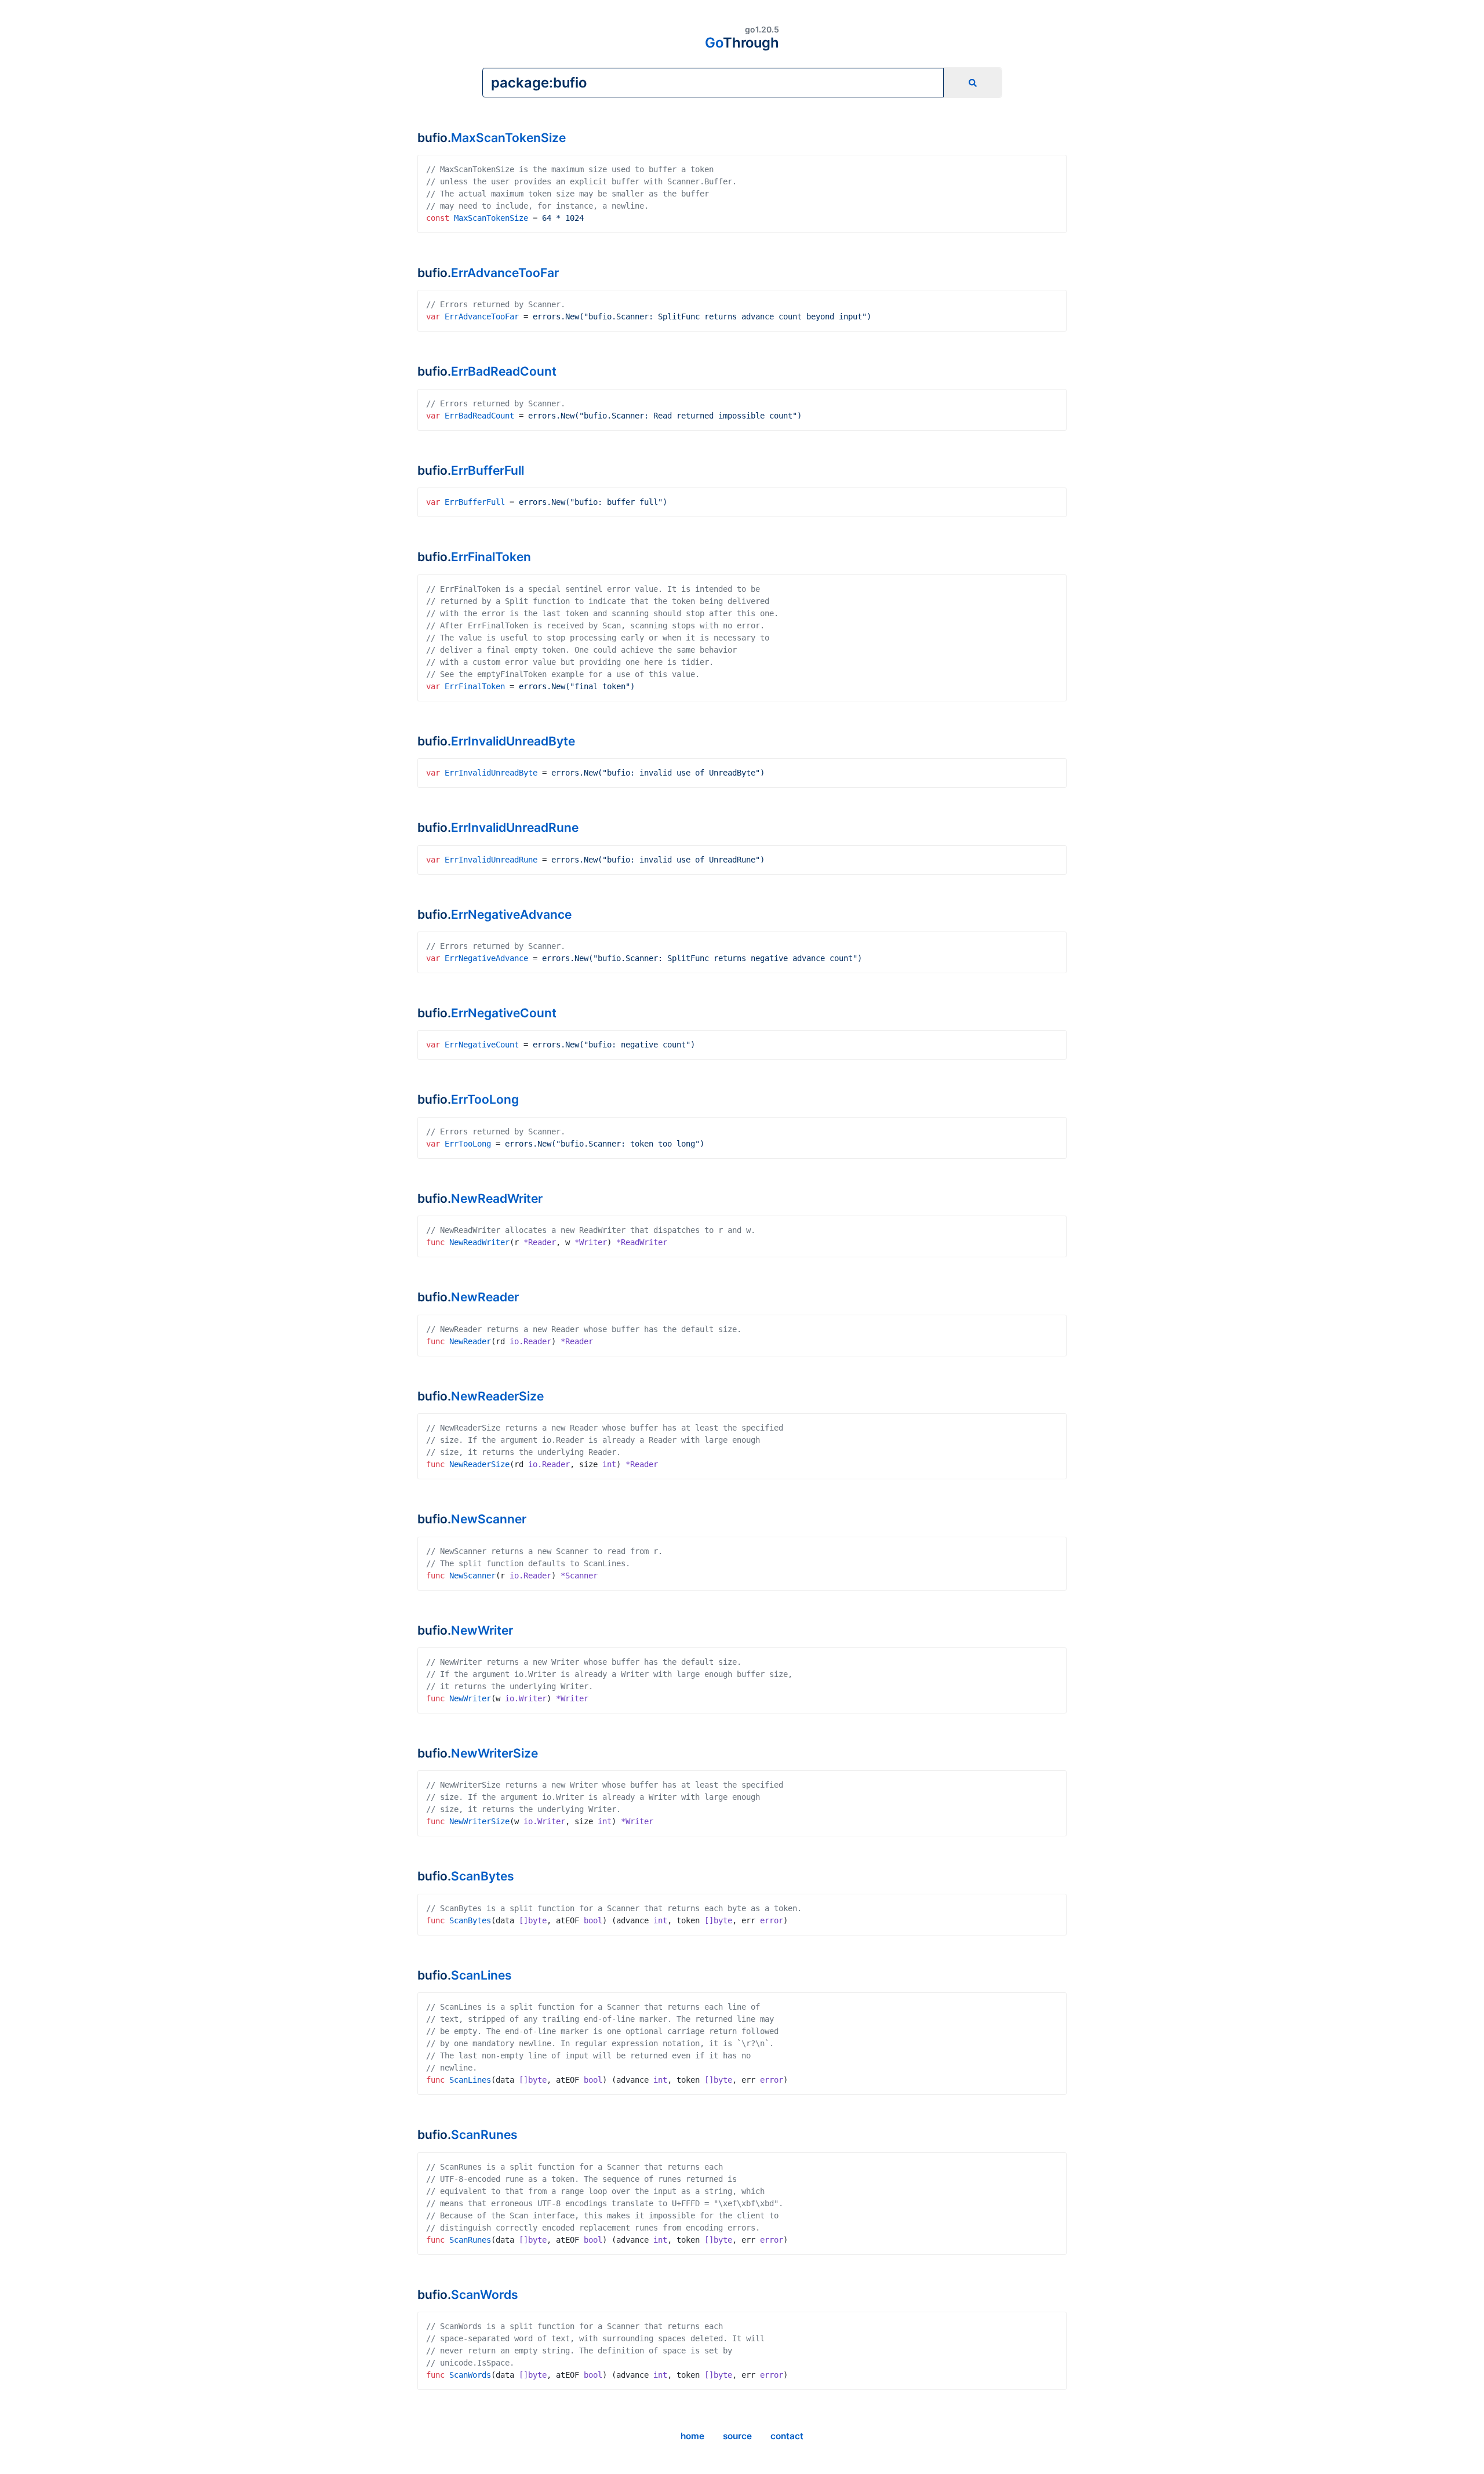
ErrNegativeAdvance (511, 914)
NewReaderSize (497, 1396)
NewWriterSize (494, 1753)
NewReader (485, 1297)
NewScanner (489, 1519)
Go (742, 43)
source (737, 2436)
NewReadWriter (497, 1198)
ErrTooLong (485, 1099)
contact (787, 2436)
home (692, 2436)
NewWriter (482, 1630)
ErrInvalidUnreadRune (515, 827)
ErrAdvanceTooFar (505, 273)
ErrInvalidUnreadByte (513, 741)
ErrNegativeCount (504, 1013)
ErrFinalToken (491, 557)
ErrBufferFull (488, 470)
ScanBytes (483, 1876)
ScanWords (485, 2295)
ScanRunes (484, 2135)
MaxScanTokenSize (508, 138)
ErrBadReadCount (504, 371)
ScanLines (481, 1975)
